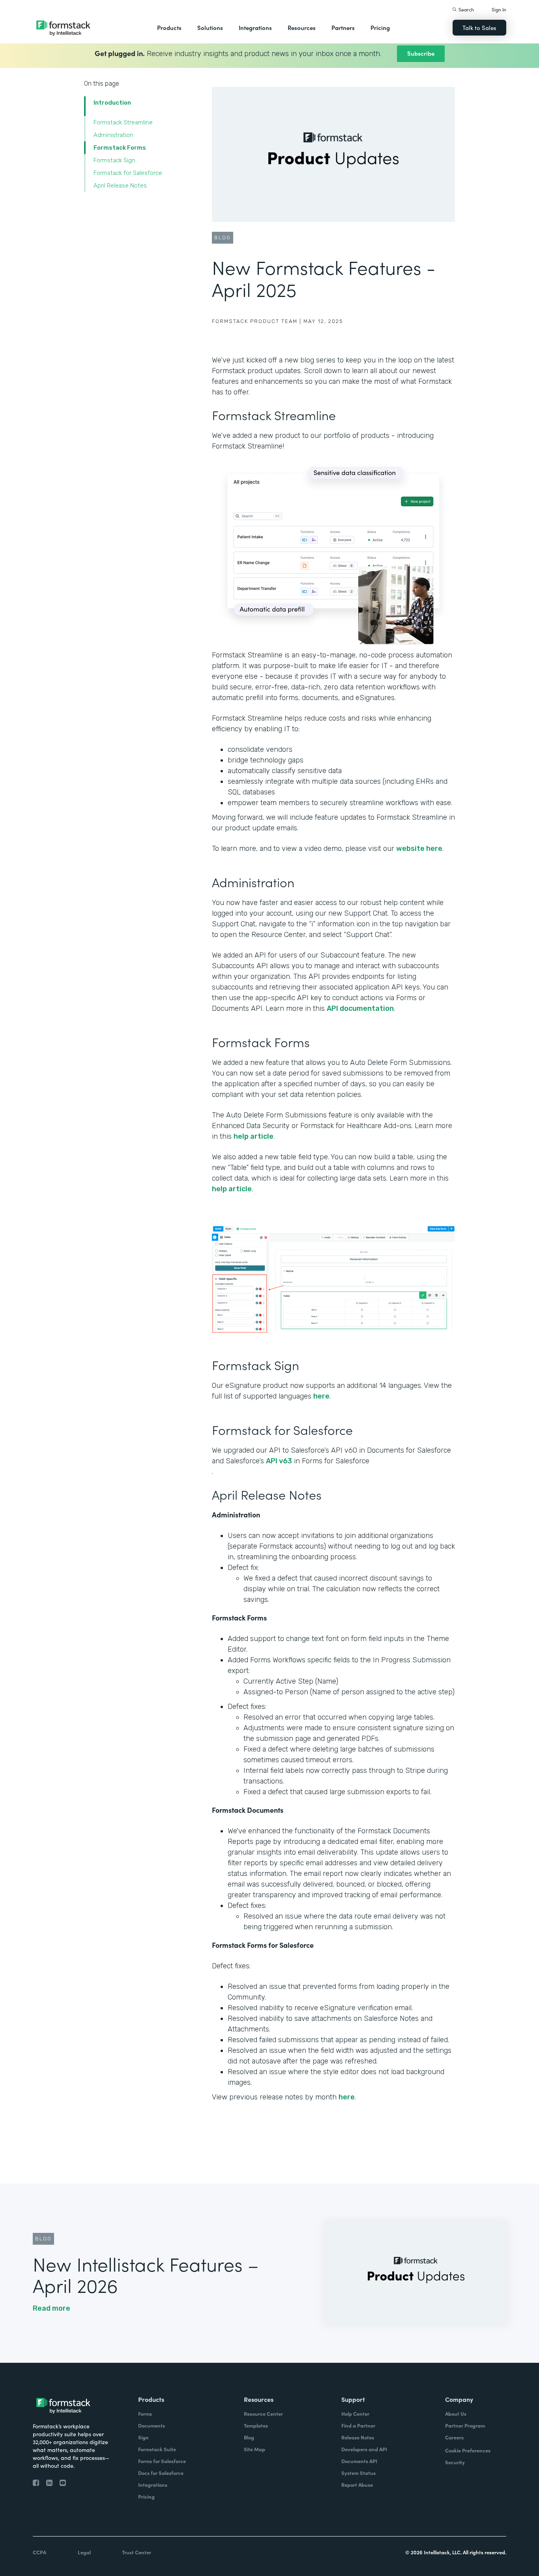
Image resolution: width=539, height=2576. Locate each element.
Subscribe (421, 53)
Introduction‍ (112, 103)
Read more (51, 2308)
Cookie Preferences (468, 2450)
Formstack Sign (114, 160)
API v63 (279, 1461)
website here (419, 849)
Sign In (499, 9)
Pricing (380, 27)
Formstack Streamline (123, 122)
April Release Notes (120, 186)
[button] (169, 28)
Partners (343, 27)
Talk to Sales (479, 27)
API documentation (360, 1008)
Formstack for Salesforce (128, 173)
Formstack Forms (120, 148)
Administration (113, 135)
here (321, 1396)
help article (254, 1136)
